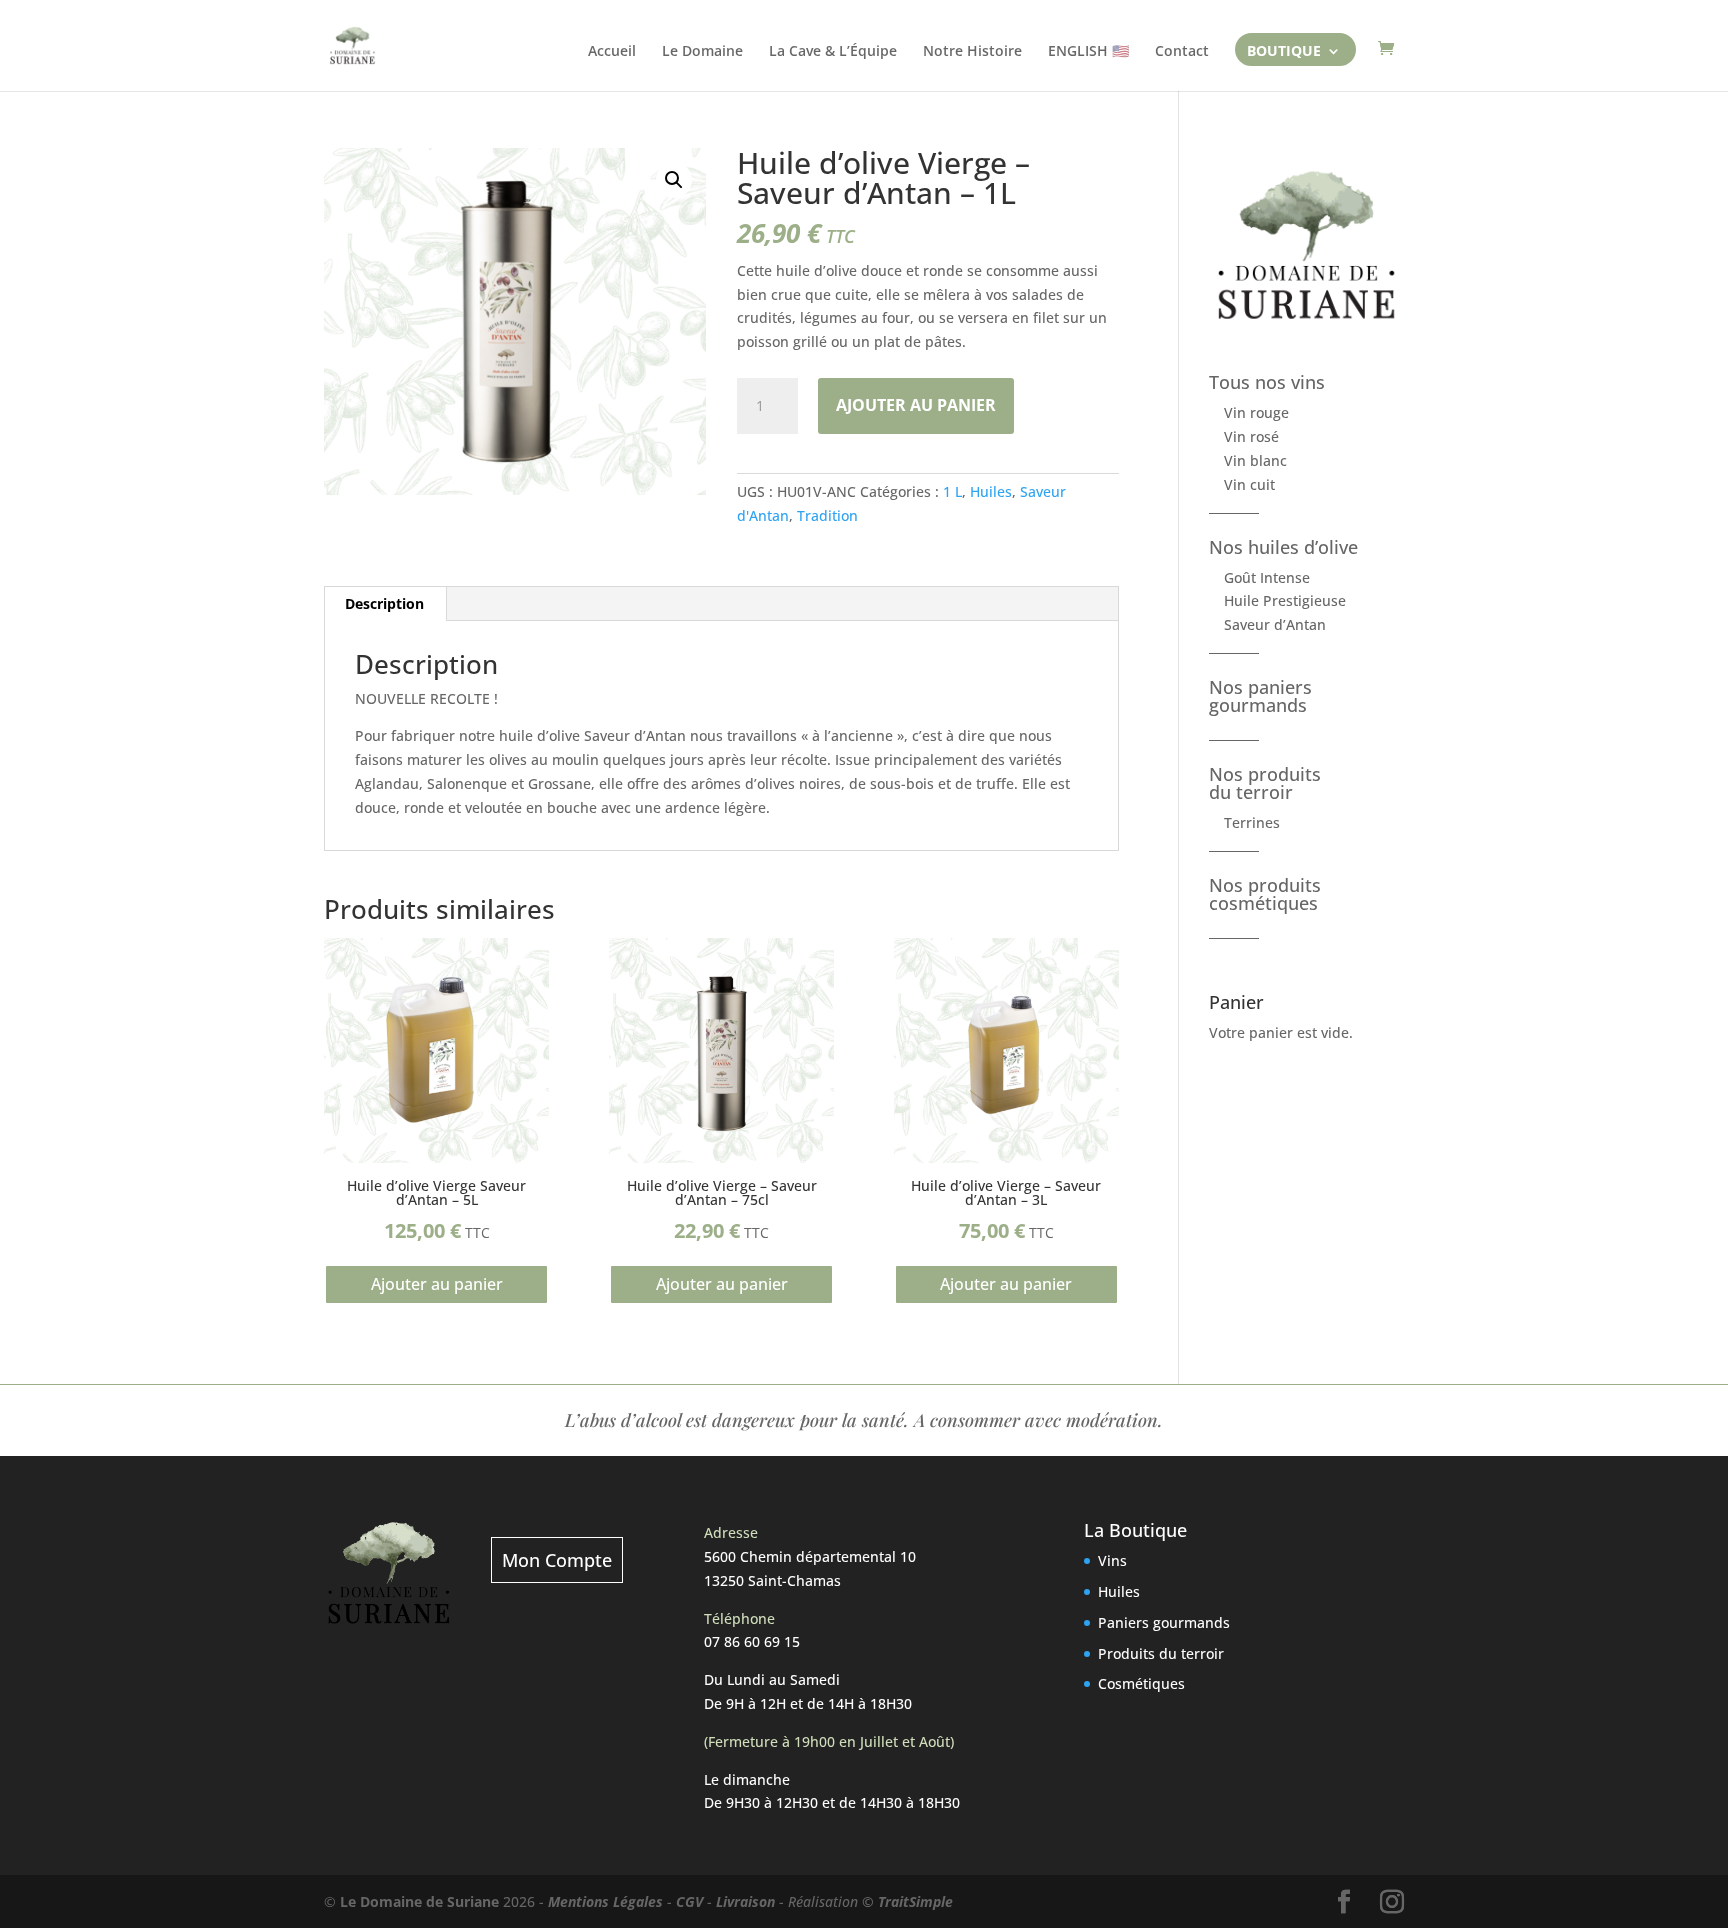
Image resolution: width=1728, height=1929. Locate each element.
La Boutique (1135, 1530)
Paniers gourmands (1164, 1622)
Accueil (612, 52)
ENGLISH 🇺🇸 (1088, 52)
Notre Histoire (972, 52)
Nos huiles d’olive (1283, 547)
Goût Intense (1267, 577)
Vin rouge (1256, 412)
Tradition (827, 515)
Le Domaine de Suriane (419, 1901)
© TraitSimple (907, 1901)
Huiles (991, 491)
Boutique (1284, 53)
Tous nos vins (1267, 382)
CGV (689, 1901)
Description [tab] (384, 603)
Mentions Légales (605, 1901)
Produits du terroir (1161, 1653)
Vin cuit (1249, 484)
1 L (952, 491)
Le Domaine (702, 52)
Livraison (745, 1901)
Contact (1182, 52)
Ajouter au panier (916, 405)
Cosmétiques (1141, 1683)
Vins (1112, 1560)
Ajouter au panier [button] (437, 1284)
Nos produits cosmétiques (1265, 894)
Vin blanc (1255, 460)
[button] (674, 180)
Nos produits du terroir (1265, 783)
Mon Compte (557, 1560)
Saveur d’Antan (1275, 624)
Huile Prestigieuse (1285, 600)
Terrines (1252, 822)
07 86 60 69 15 (752, 1641)
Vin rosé (1251, 436)
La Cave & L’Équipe (833, 52)
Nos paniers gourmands (1260, 696)
